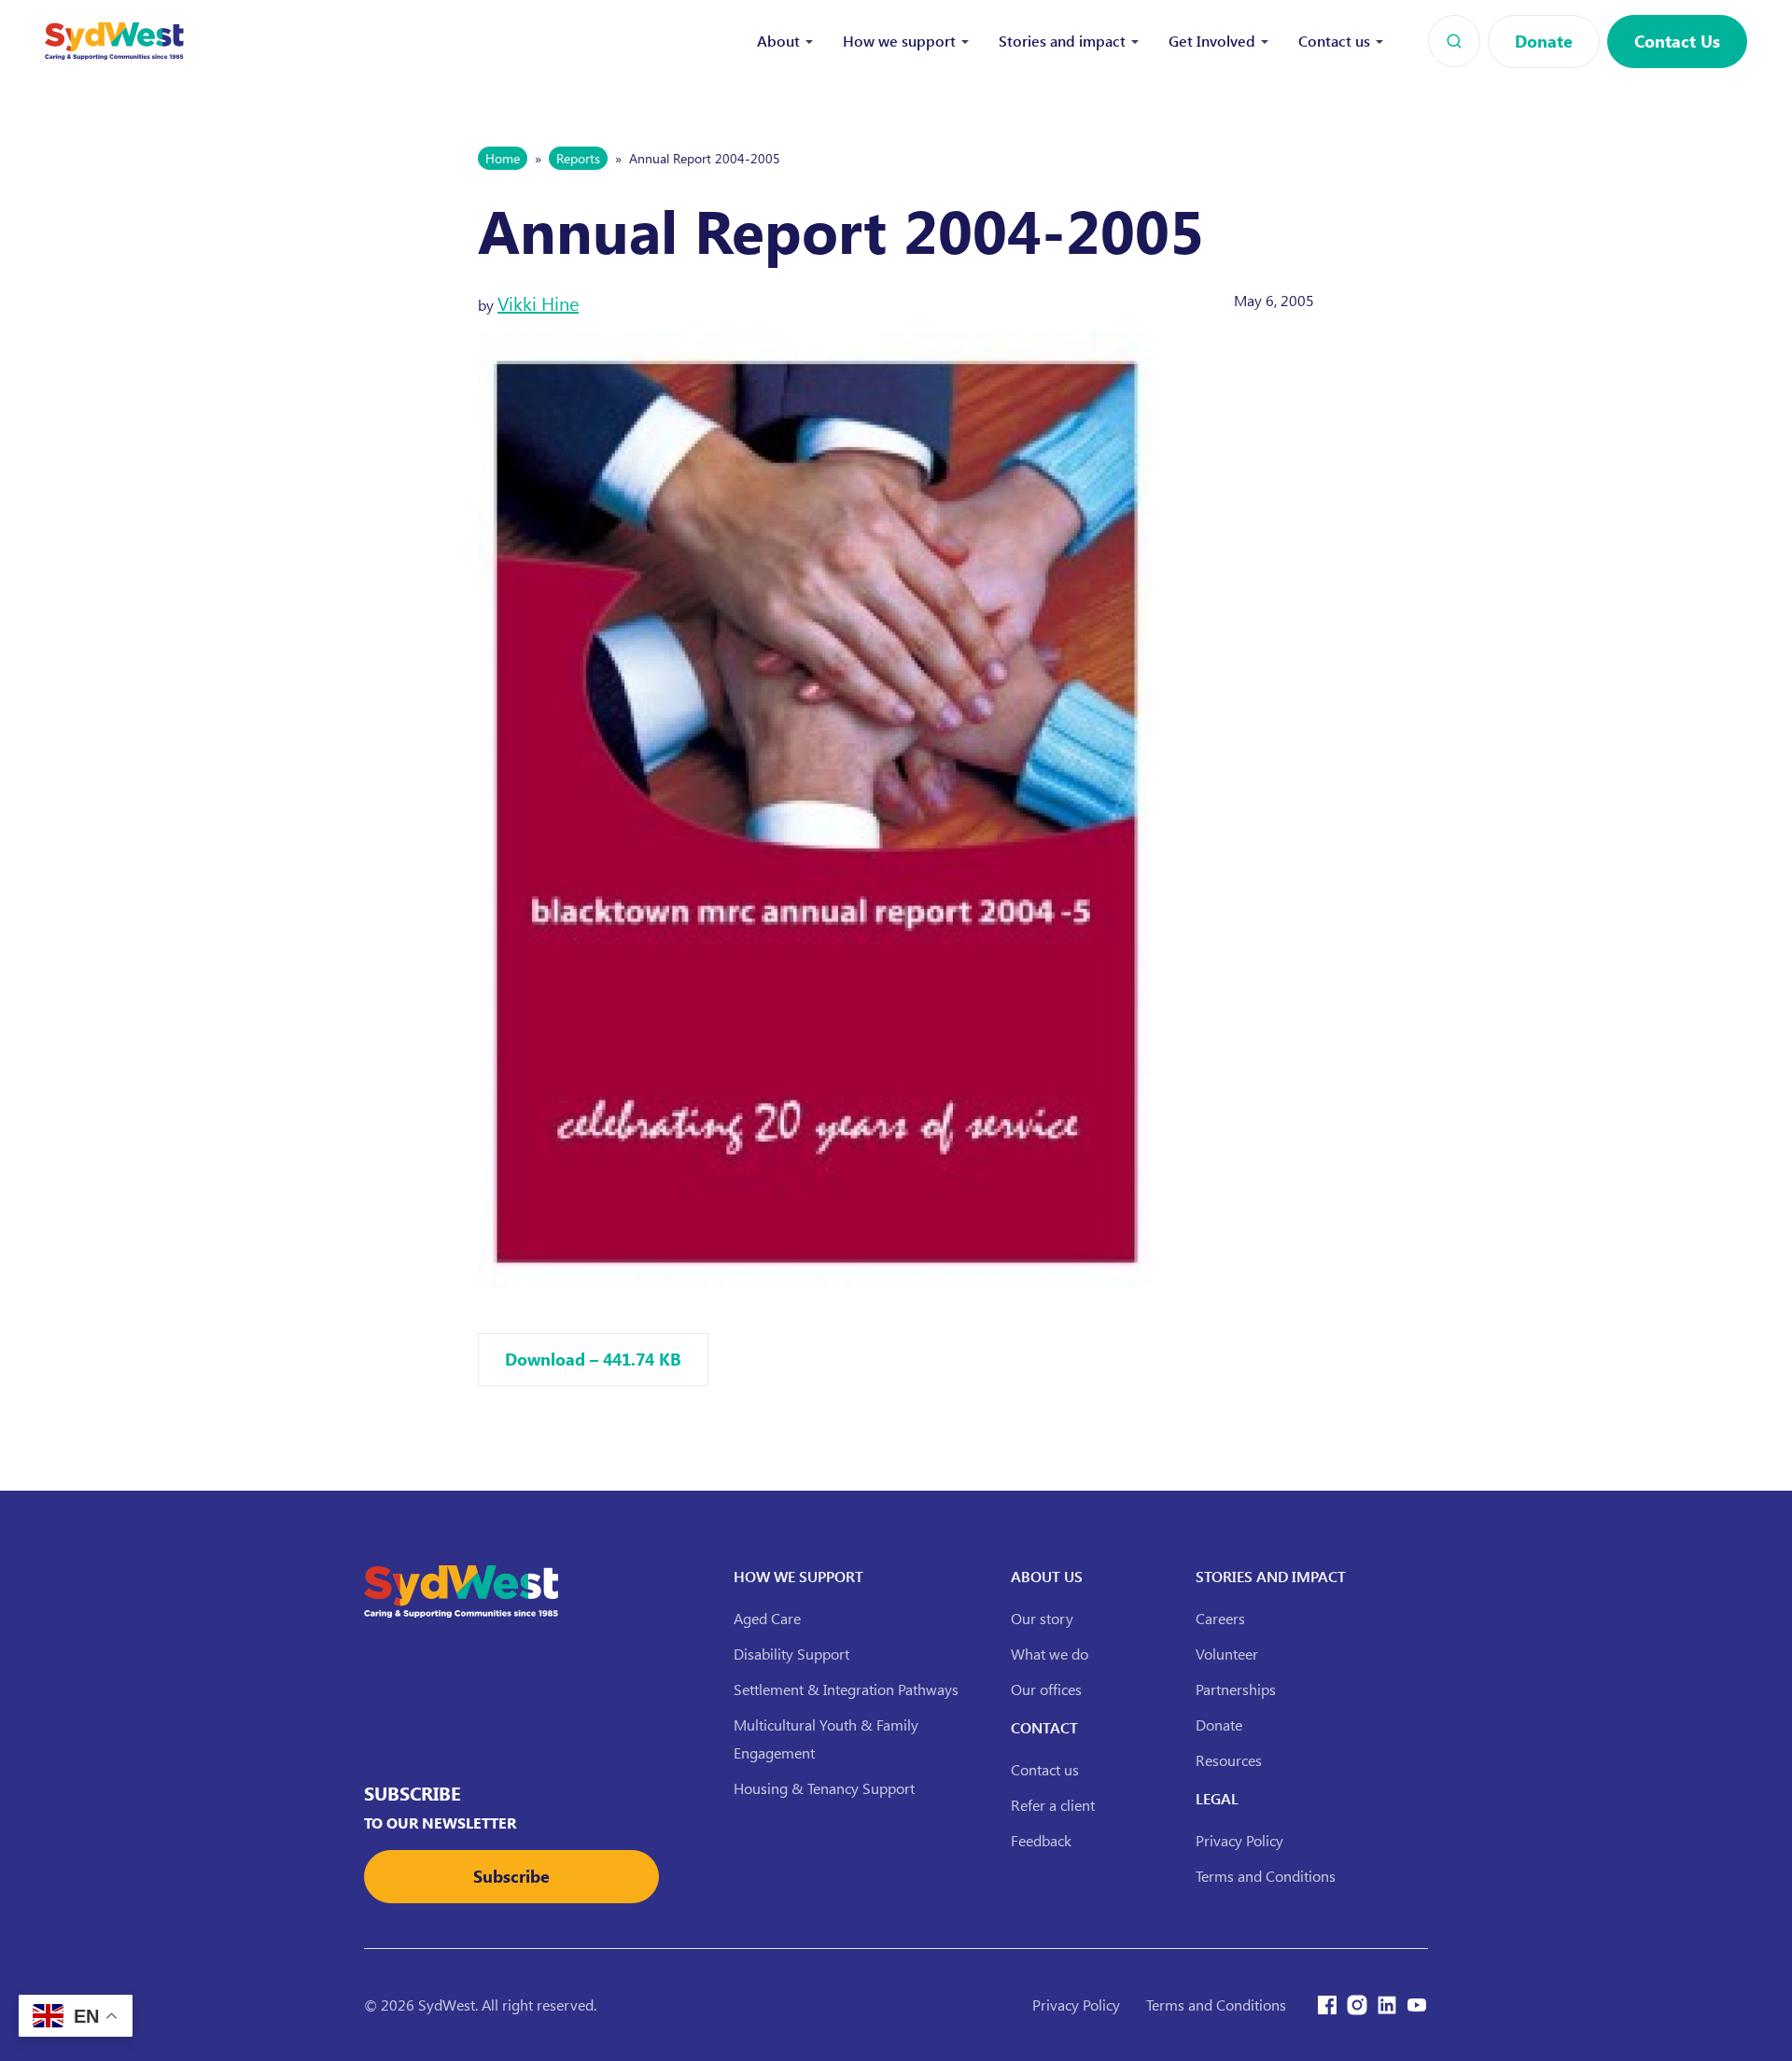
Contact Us (1677, 41)
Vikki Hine (538, 303)
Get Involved (1212, 41)
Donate (1544, 41)
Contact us (1334, 41)
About (778, 41)
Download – (593, 1359)
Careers (1220, 1618)
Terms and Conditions (1266, 1876)
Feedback (1041, 1840)
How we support (899, 41)
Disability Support (791, 1654)
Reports (578, 158)
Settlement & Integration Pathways (846, 1689)
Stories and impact (1062, 41)
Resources (1229, 1760)
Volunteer (1227, 1654)
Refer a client (1053, 1805)
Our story (1042, 1618)
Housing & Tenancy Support (824, 1788)
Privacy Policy (1239, 1840)
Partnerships (1236, 1689)
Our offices (1046, 1689)
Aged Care (767, 1618)
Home (503, 158)
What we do (1050, 1654)
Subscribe (511, 1876)
